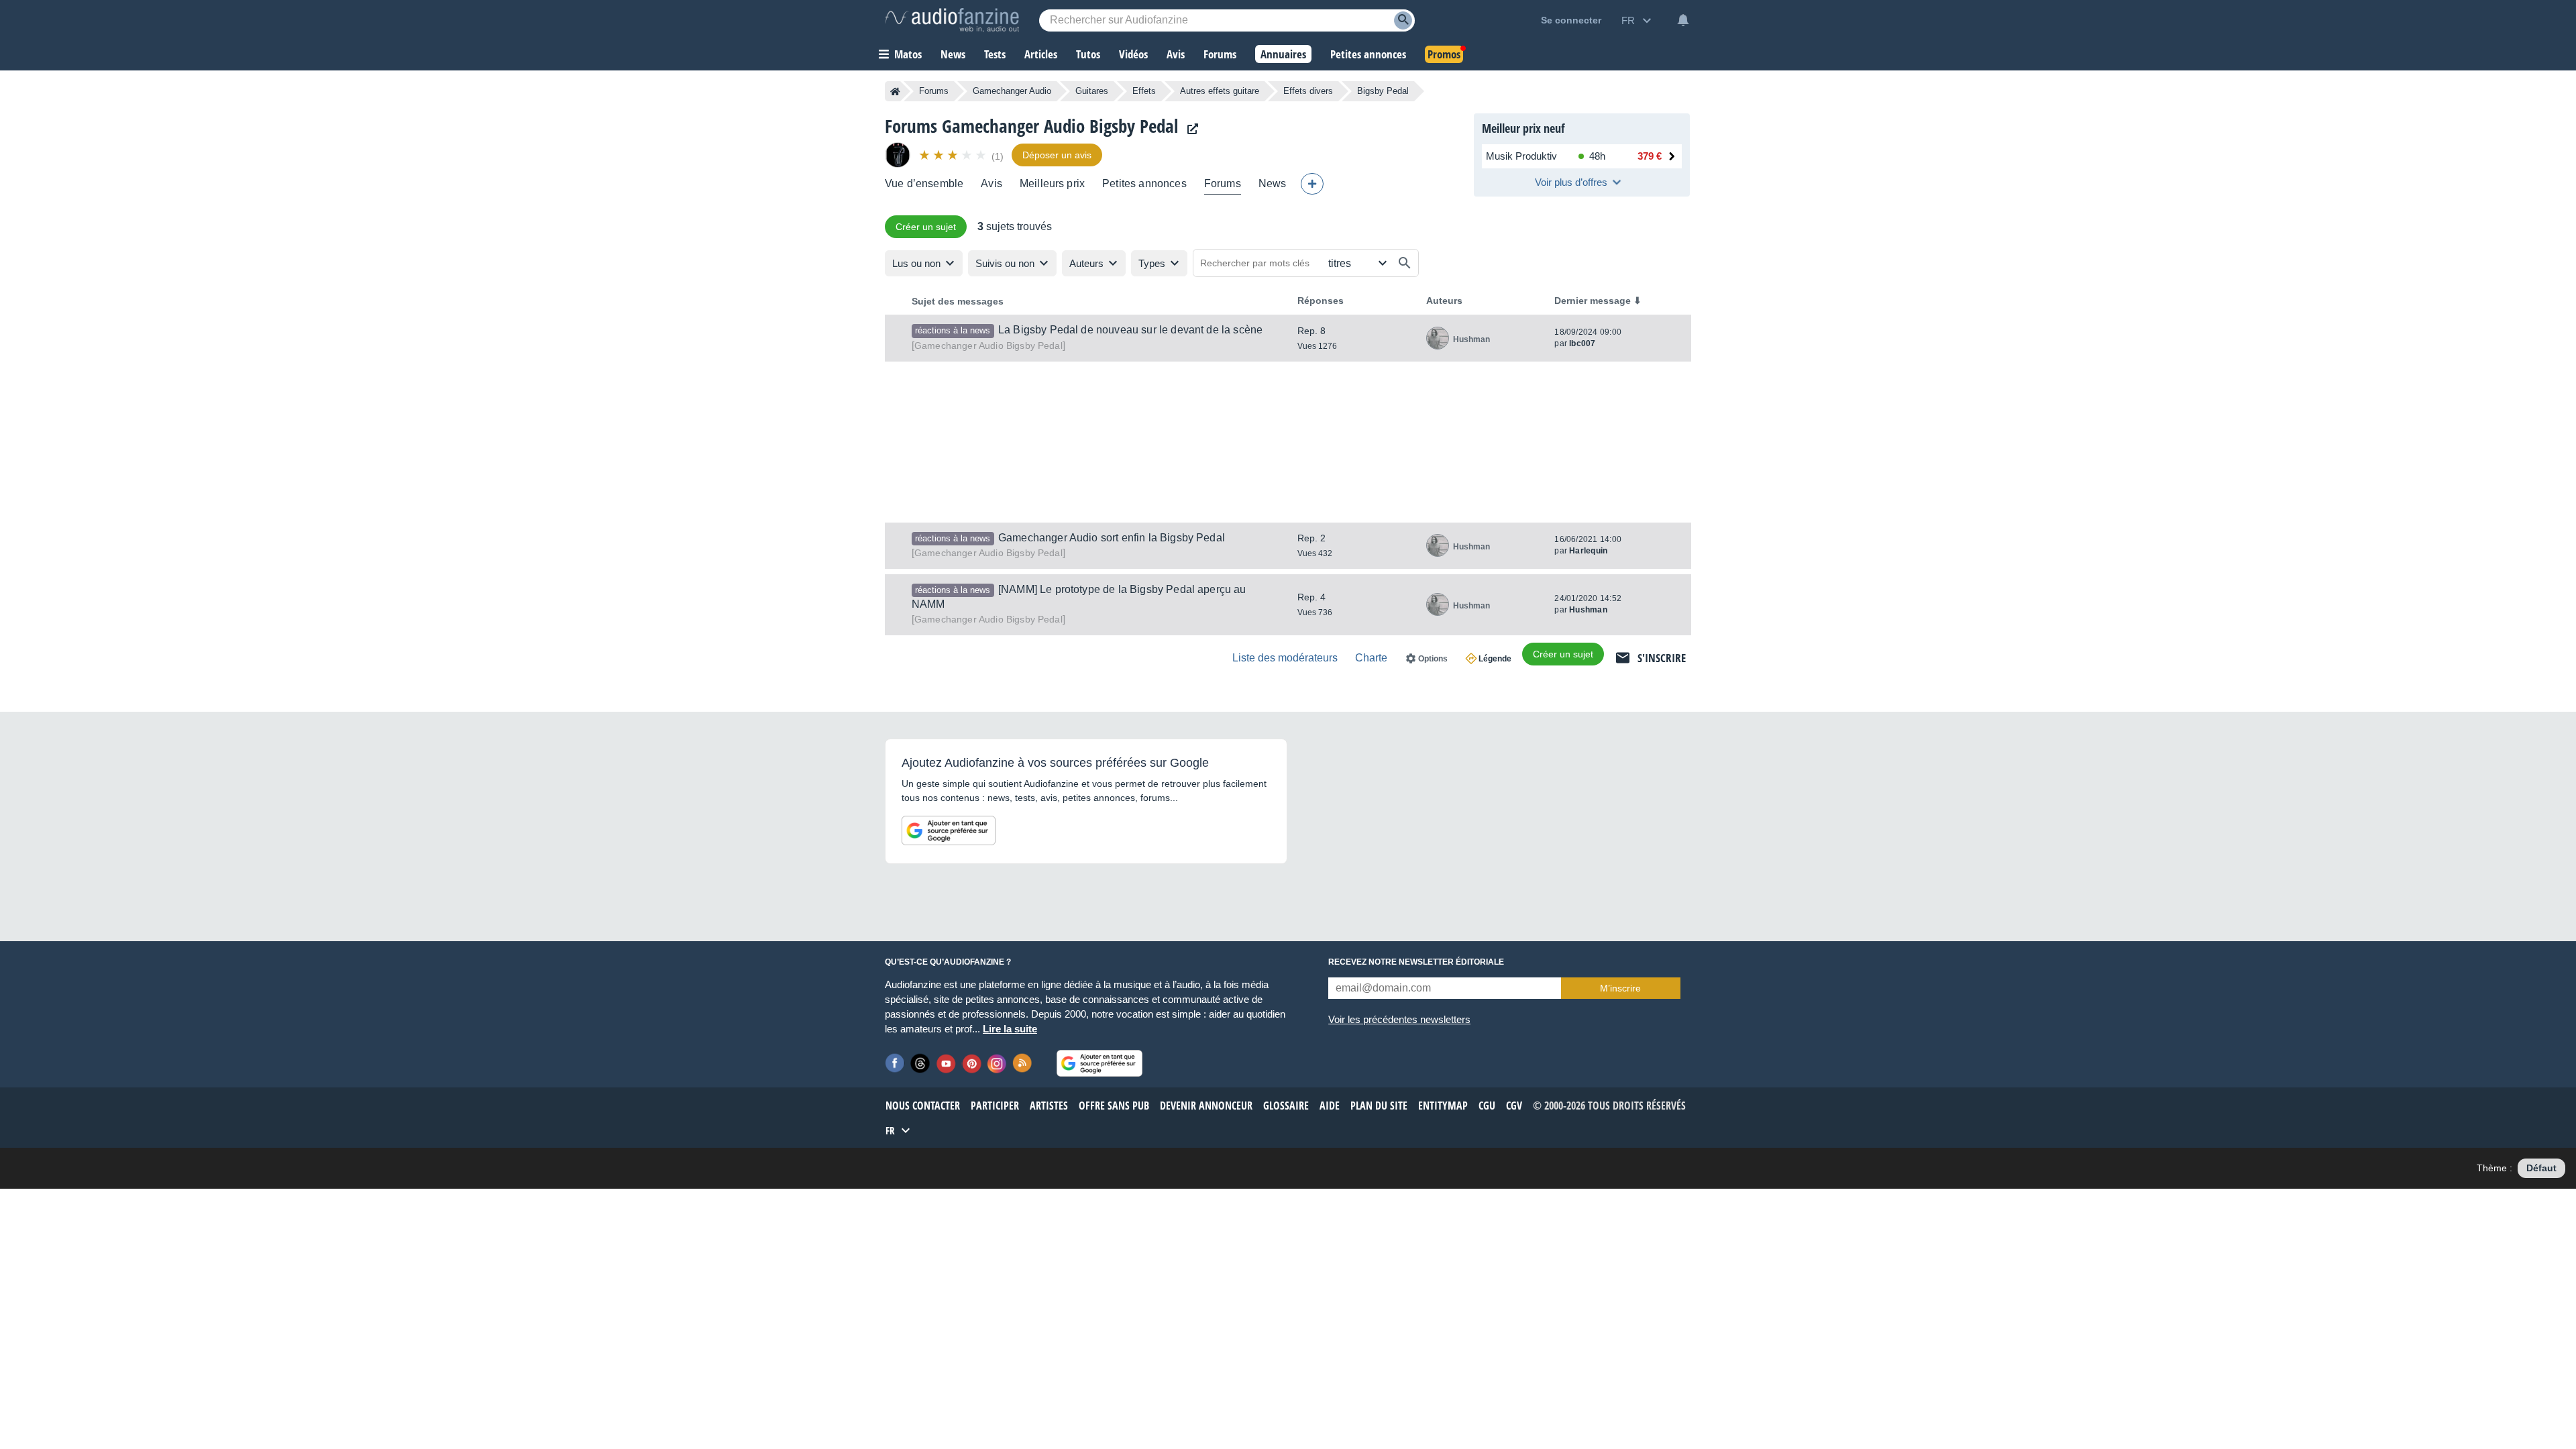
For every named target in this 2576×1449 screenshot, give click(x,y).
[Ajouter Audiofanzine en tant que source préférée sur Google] (949, 830)
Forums (934, 91)
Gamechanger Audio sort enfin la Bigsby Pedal (1112, 538)
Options (1433, 659)
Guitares (1092, 91)
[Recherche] (1403, 20)
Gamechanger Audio (1012, 91)
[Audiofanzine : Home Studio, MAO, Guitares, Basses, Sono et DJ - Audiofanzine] (952, 20)
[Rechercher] (1405, 263)
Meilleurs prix (1052, 183)
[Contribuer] (1312, 184)
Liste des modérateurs (1285, 658)
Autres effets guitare (1220, 91)
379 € (1650, 156)
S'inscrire (1662, 658)
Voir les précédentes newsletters (1399, 1019)
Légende (1495, 659)
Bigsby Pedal (988, 345)
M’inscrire (1620, 988)
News (1273, 183)
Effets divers (1308, 91)
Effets (1144, 91)
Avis (991, 183)
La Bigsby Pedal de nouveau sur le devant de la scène (1130, 330)
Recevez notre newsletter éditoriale (1416, 962)
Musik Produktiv (1521, 156)
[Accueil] (895, 91)
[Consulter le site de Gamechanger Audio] (1189, 129)
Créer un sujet (926, 227)
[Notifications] (1683, 20)
